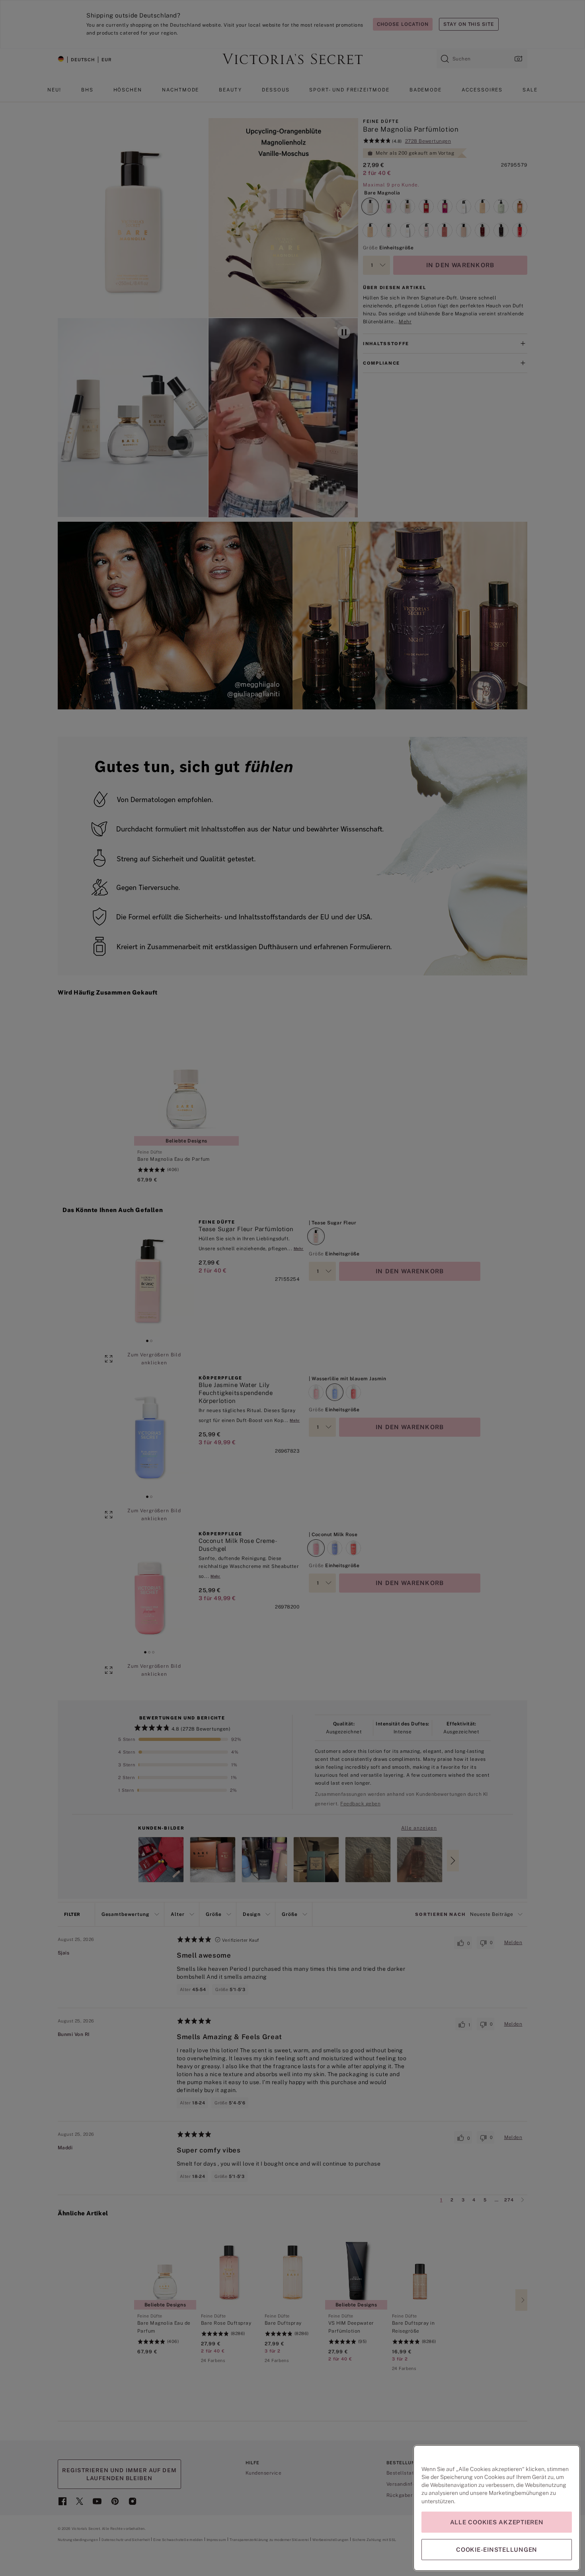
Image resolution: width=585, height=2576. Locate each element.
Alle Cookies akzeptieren (497, 2522)
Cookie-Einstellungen (497, 2550)
